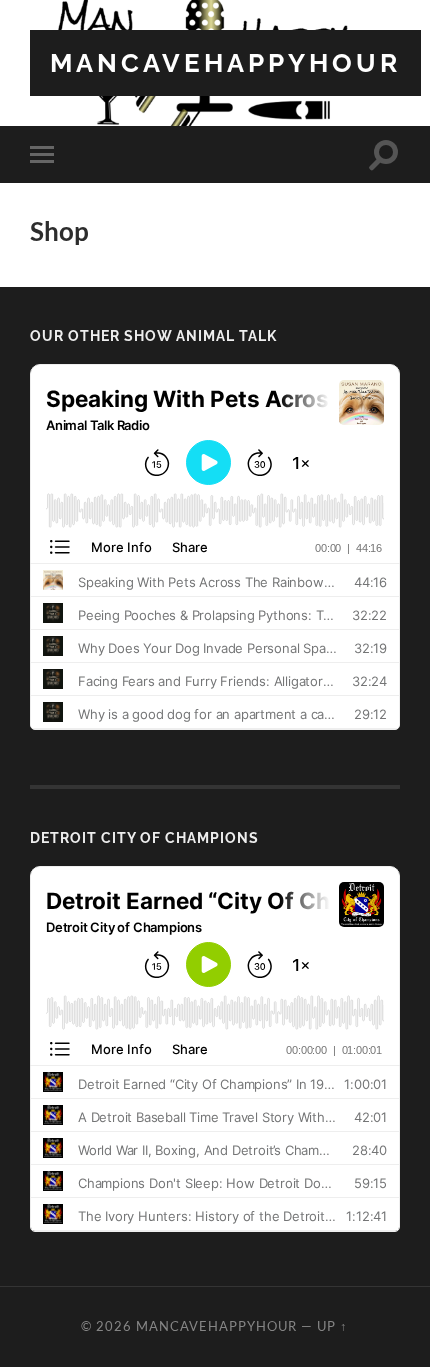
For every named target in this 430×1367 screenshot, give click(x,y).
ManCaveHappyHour (225, 62)
